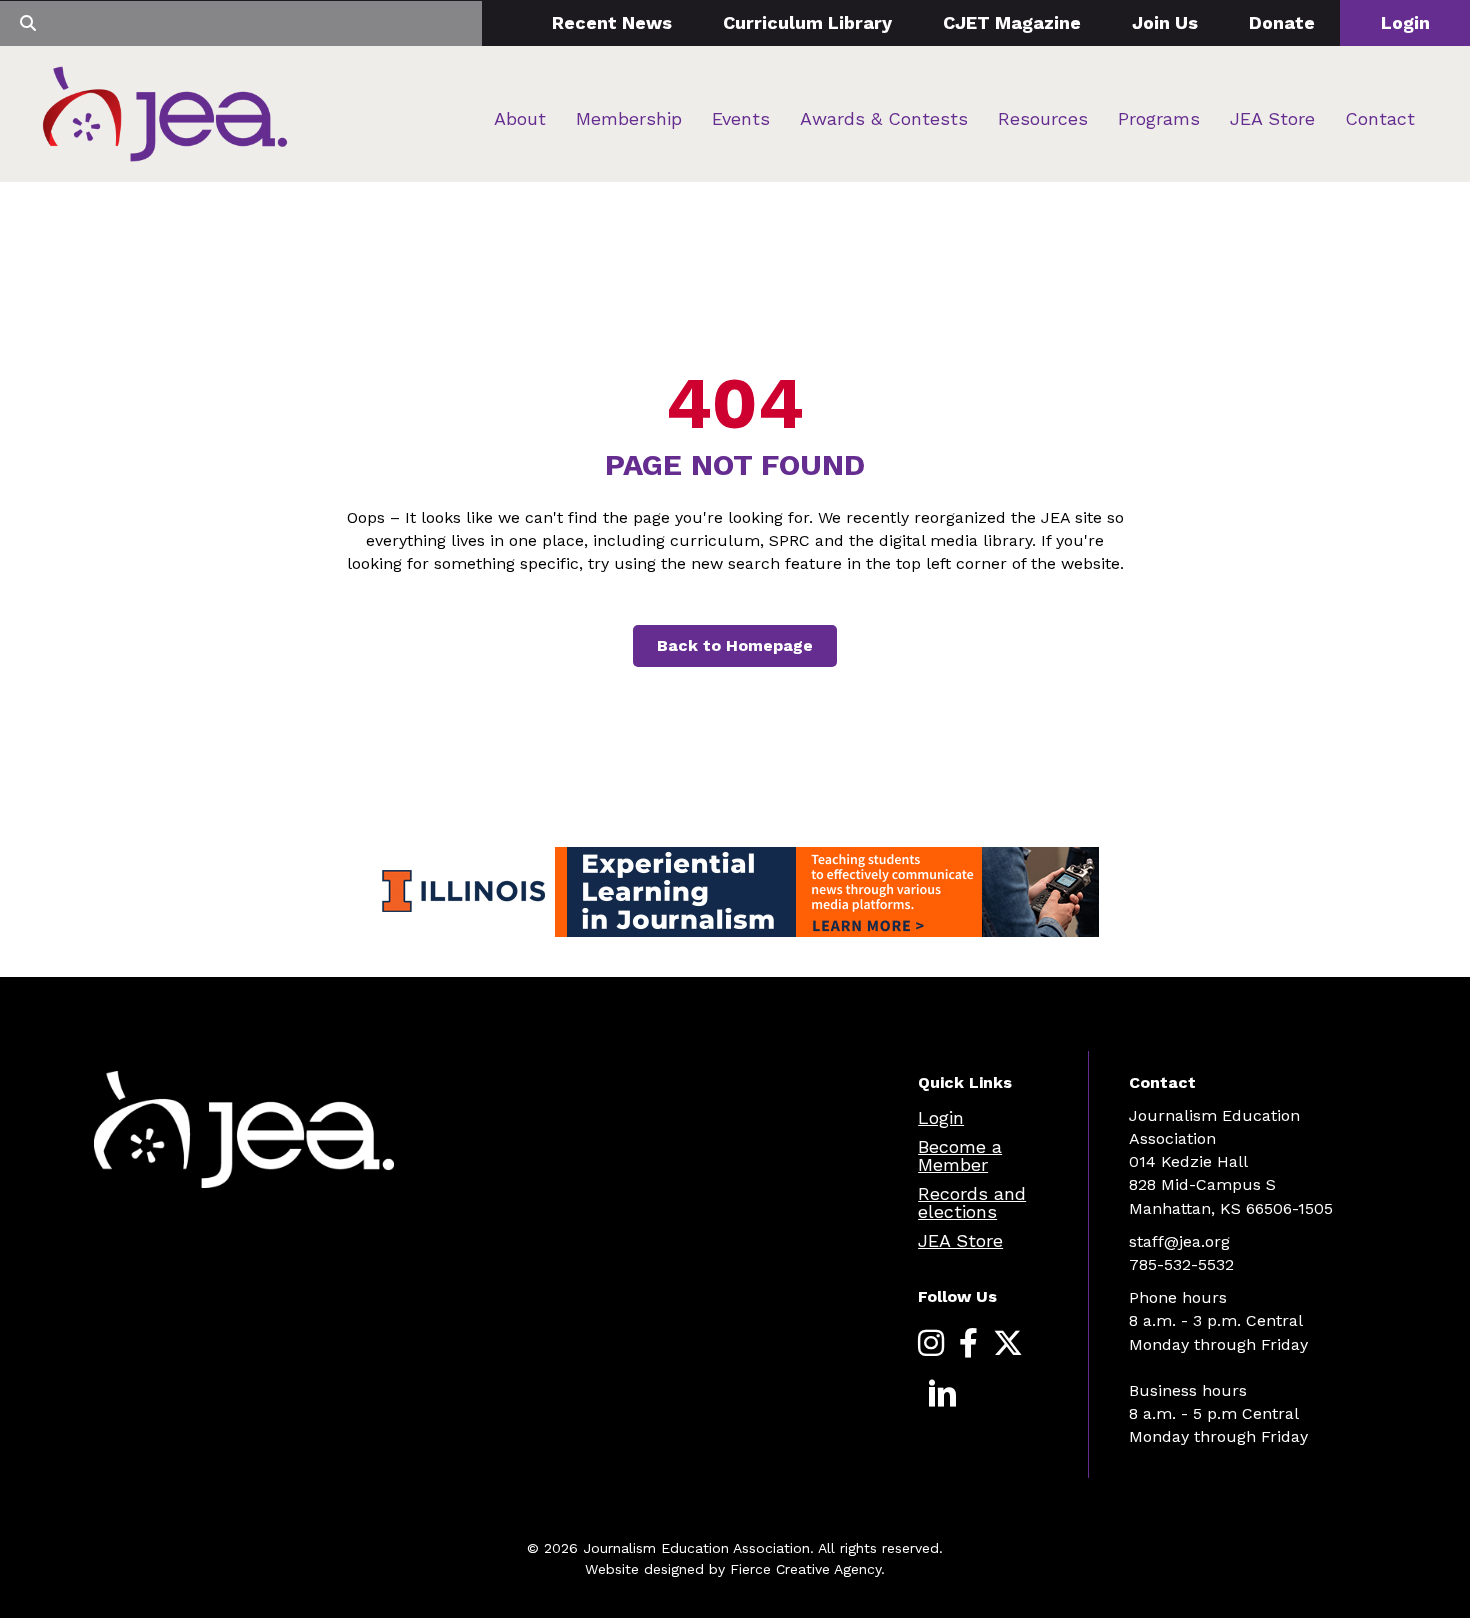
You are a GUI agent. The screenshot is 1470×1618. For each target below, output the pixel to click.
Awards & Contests (884, 118)
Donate (1282, 22)
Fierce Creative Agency (805, 1569)
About (520, 118)
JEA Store (1272, 118)
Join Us (1165, 22)
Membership (629, 118)
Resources (1043, 118)
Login (1405, 22)
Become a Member (960, 1155)
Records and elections (972, 1202)
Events (741, 118)
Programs (1159, 118)
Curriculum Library (807, 22)
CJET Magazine (1012, 22)
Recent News (612, 22)
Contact (1380, 118)
